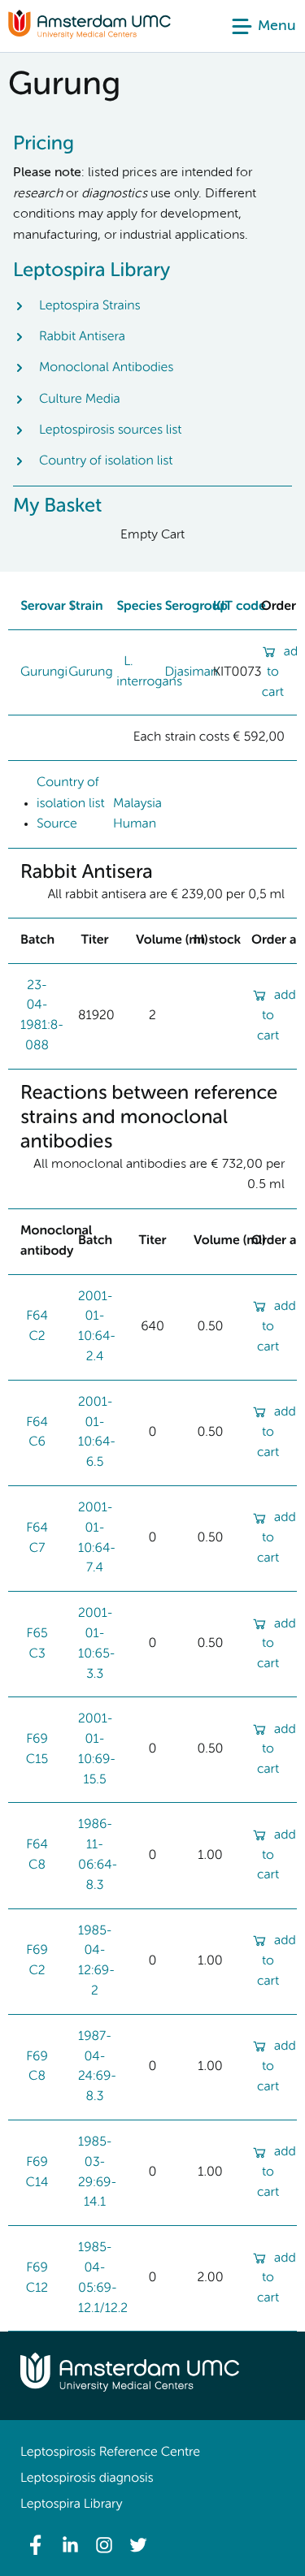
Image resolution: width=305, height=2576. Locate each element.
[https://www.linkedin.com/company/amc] (70, 2545)
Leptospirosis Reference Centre (110, 2453)
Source (57, 824)
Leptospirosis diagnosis (87, 2479)
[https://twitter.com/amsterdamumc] (138, 2545)
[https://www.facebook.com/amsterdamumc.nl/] (36, 2545)
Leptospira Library (71, 2505)
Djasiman (191, 672)
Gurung (90, 672)
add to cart (277, 1016)
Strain (85, 607)
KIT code (240, 607)
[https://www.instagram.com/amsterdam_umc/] (104, 2545)
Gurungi (44, 672)
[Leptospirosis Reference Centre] (89, 36)
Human (135, 824)
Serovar (43, 607)
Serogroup (196, 607)
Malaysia (137, 804)
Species (139, 607)
